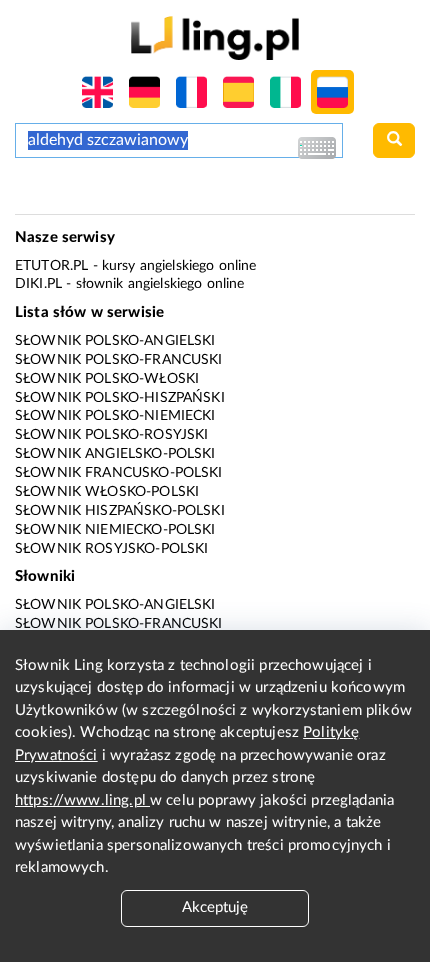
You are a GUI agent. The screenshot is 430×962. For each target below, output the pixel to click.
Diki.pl (38, 284)
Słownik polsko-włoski (107, 379)
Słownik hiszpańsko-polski (120, 511)
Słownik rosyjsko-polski (111, 549)
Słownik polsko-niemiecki (115, 416)
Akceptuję (215, 907)
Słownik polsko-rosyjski (111, 435)
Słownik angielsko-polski (115, 454)
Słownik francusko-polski (119, 473)
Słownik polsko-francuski (119, 360)
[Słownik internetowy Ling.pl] (214, 37)
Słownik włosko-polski (107, 492)
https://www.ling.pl (82, 800)
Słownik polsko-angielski (115, 341)
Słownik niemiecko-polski (115, 530)
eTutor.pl (51, 266)
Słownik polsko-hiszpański (120, 398)
